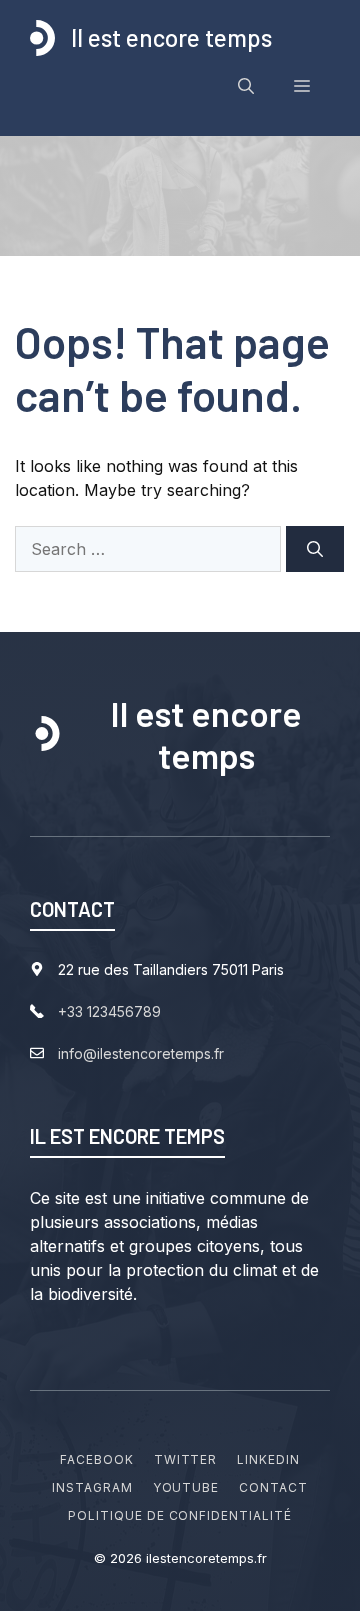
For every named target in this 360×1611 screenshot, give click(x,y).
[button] (246, 86)
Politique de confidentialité (180, 1515)
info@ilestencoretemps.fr (141, 1053)
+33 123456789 (109, 1011)
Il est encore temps (171, 37)
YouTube (186, 1487)
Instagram (92, 1487)
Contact (273, 1487)
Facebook (97, 1459)
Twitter (186, 1459)
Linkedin (268, 1459)
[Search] (315, 549)
